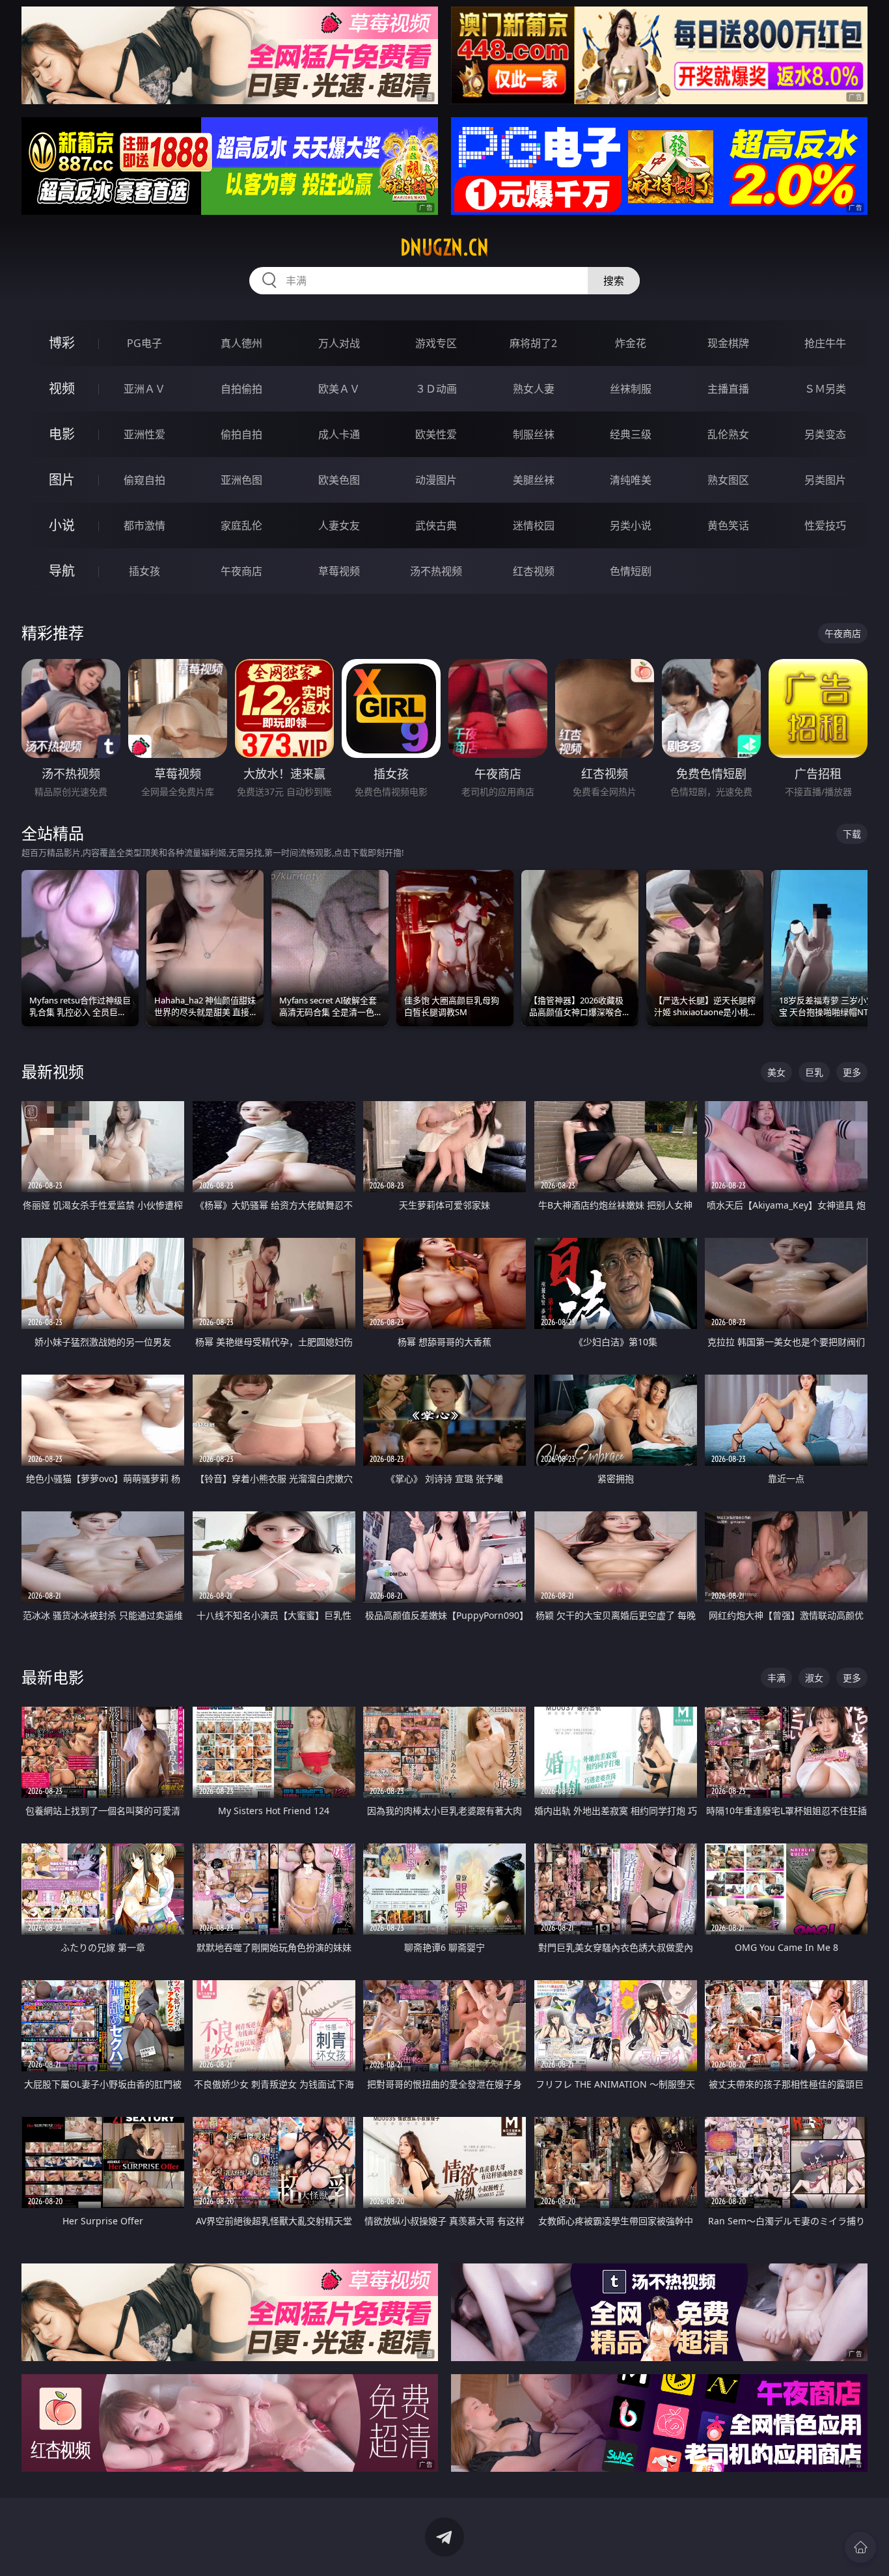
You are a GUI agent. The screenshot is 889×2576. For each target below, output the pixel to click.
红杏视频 (534, 571)
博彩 (62, 343)
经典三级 (631, 434)
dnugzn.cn (444, 247)
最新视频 (53, 1071)
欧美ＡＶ (339, 389)
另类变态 (825, 434)
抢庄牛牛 (825, 343)
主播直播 (728, 389)
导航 (62, 571)
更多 (852, 1072)
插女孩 (144, 571)
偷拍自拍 (241, 434)
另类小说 (631, 525)
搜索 (614, 281)
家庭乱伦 (241, 525)
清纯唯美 (631, 480)
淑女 (814, 1678)
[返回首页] (860, 2547)
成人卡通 (339, 434)
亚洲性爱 (144, 434)
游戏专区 (436, 343)
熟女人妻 (534, 389)
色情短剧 (631, 571)
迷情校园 (534, 525)
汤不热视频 (436, 571)
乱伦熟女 (728, 434)
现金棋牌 (728, 343)
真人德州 (241, 343)
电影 (62, 434)
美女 (776, 1072)
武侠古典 (436, 525)
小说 (62, 525)
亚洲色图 (241, 480)
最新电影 (53, 1677)
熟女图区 (728, 480)
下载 (852, 834)
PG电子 (144, 343)
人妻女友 (339, 525)
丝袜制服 (631, 389)
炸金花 (631, 343)
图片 (62, 480)
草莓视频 (339, 571)
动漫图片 (436, 480)
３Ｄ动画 (436, 389)
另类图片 (825, 480)
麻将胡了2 (533, 343)
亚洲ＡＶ (144, 389)
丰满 (776, 1678)
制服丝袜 (534, 434)
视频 (62, 388)
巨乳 (814, 1072)
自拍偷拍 (241, 389)
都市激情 (144, 525)
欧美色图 (339, 480)
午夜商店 (241, 571)
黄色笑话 (728, 525)
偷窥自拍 (144, 480)
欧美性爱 (436, 434)
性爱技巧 (825, 525)
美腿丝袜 (534, 480)
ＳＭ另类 (825, 389)
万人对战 (339, 343)
